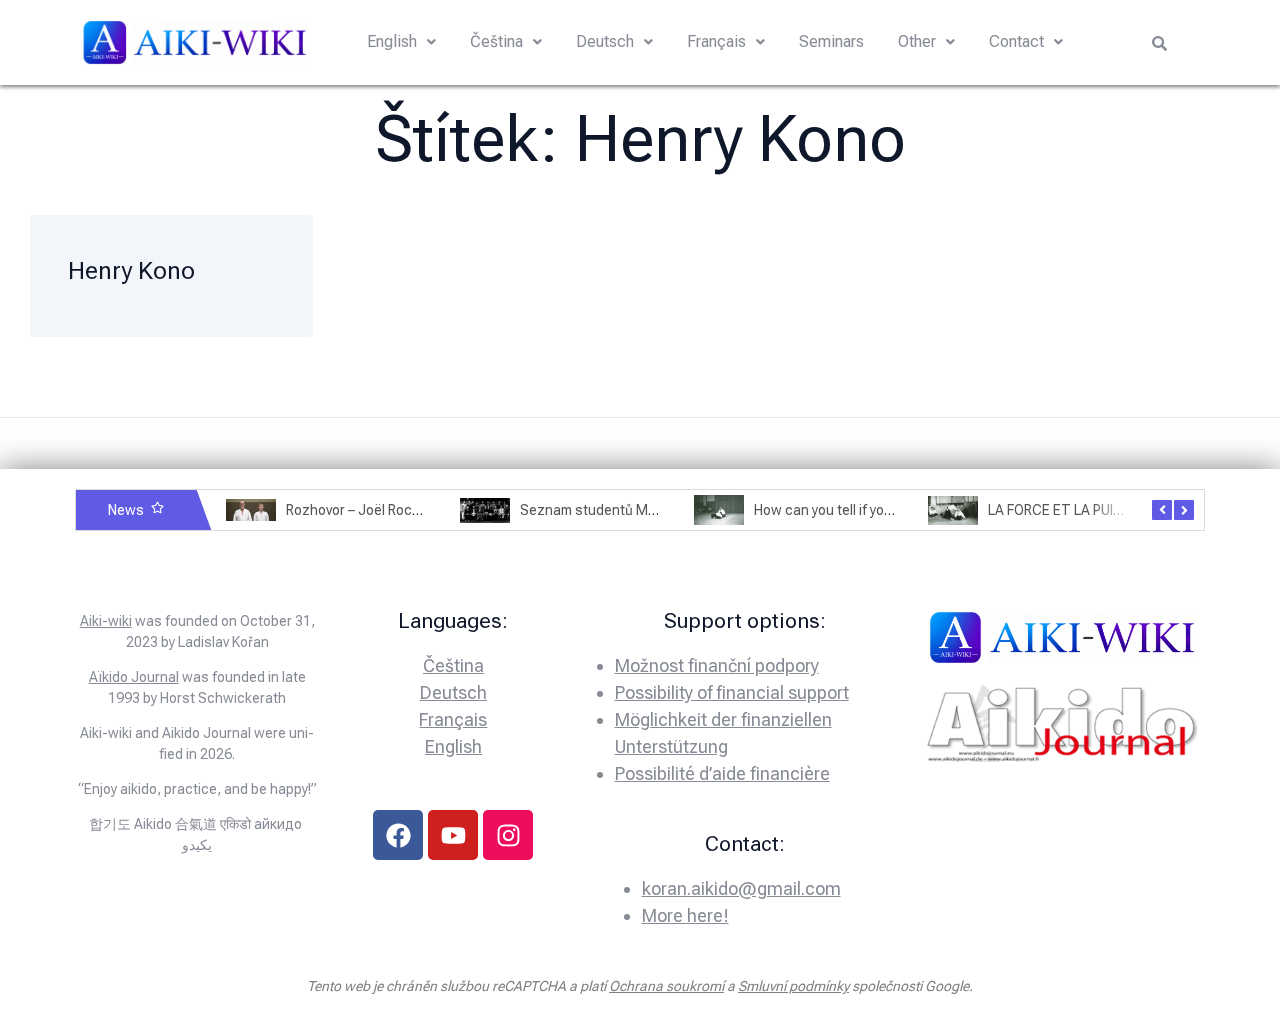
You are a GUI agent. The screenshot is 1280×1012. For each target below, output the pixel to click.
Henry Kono (131, 271)
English (392, 41)
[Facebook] (398, 835)
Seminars (831, 41)
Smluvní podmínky (793, 986)
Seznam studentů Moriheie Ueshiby (632, 510)
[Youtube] (453, 835)
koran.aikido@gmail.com (741, 888)
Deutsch (605, 41)
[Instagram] (508, 835)
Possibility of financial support (732, 692)
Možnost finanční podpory (717, 665)
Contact (1016, 41)
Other (917, 41)
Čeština (496, 41)
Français (716, 41)
